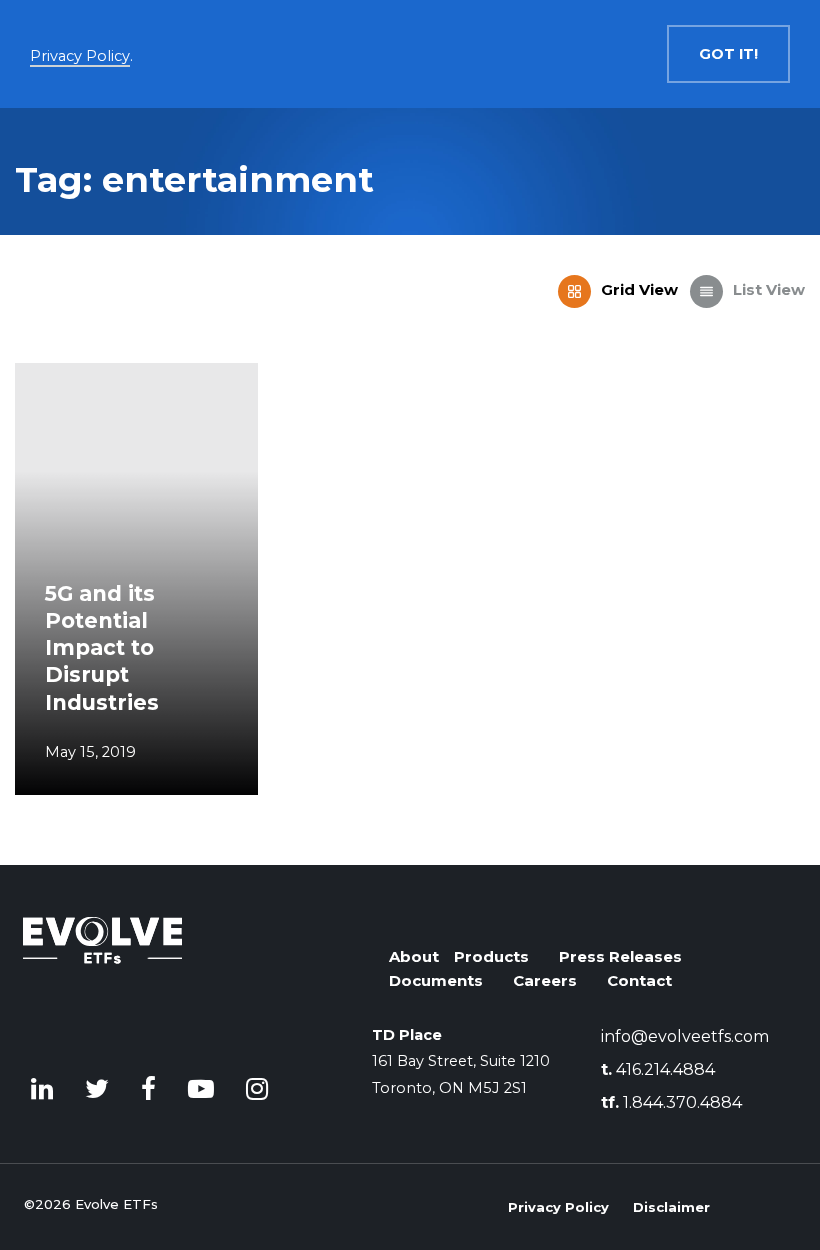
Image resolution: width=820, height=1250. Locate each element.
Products (491, 956)
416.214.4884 (658, 1069)
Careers (545, 980)
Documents (436, 980)
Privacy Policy (558, 1207)
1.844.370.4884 (671, 1102)
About (414, 956)
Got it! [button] (728, 54)
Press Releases (620, 956)
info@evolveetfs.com (685, 1036)
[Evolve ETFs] (103, 975)
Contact (639, 980)
